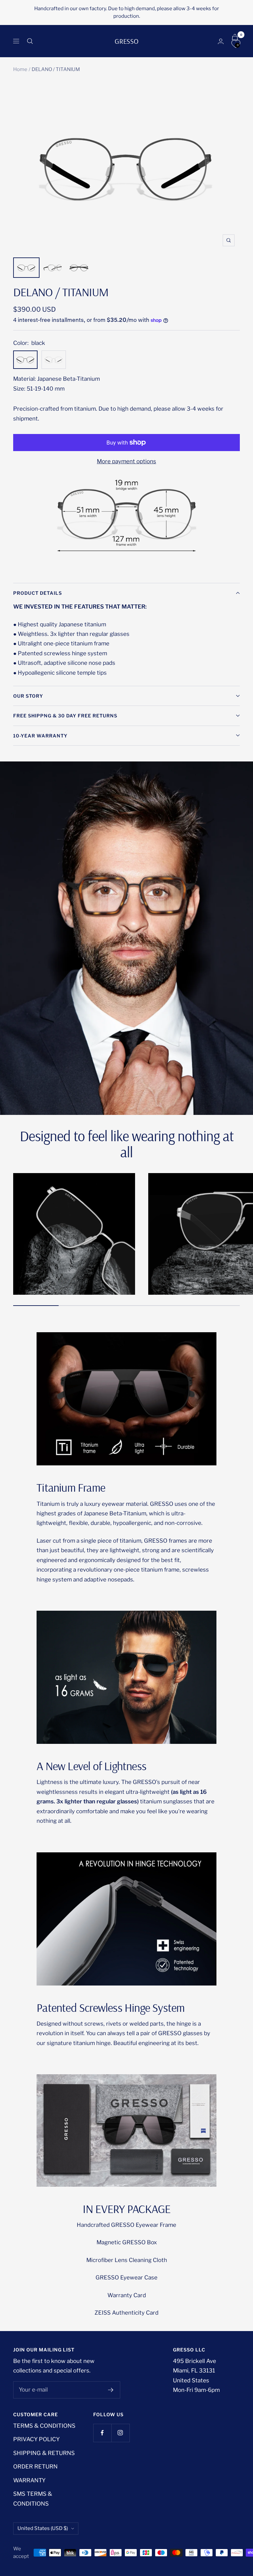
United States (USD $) (43, 2528)
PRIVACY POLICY (36, 2439)
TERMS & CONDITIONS (44, 2426)
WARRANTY (29, 2480)
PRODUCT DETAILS (38, 593)
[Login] (221, 41)
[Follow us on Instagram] (120, 2433)
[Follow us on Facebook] (102, 2433)
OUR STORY (28, 696)
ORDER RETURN (35, 2467)
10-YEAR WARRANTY (40, 736)
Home (20, 69)
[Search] (30, 41)
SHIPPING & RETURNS (44, 2453)
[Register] (111, 2390)
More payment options (126, 461)
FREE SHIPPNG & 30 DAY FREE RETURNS (65, 716)
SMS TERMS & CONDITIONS (33, 2499)
